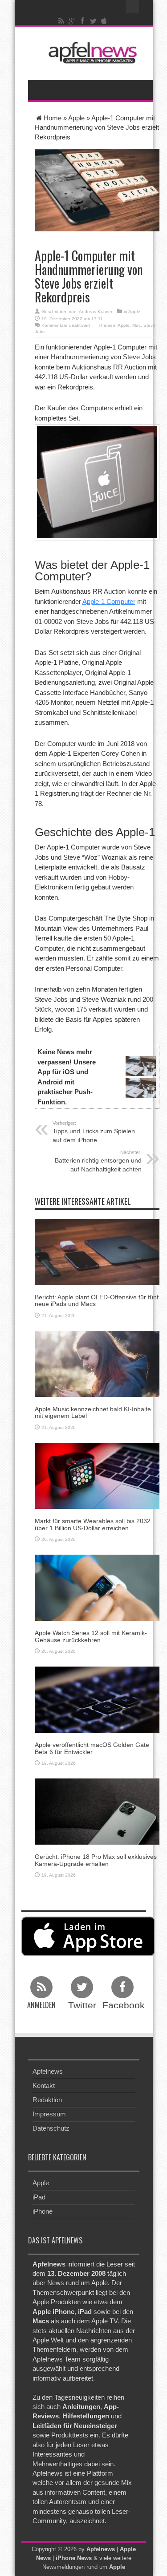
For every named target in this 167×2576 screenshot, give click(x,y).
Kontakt (44, 2086)
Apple (76, 118)
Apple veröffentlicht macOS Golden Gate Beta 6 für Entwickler (92, 1748)
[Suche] (133, 7)
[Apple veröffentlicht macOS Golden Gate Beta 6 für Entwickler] (97, 1699)
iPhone (43, 2211)
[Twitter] (93, 21)
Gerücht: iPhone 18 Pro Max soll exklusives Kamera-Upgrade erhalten (96, 1860)
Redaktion (47, 2100)
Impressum (49, 2114)
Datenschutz (51, 2128)
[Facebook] (82, 21)
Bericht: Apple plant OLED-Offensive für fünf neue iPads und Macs (97, 1300)
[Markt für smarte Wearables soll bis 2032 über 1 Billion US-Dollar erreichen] (97, 1475)
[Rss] (61, 21)
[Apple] (104, 21)
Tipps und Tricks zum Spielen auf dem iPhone (94, 1132)
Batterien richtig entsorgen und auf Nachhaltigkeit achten (98, 1161)
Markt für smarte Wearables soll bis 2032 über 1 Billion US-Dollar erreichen (93, 1524)
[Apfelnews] (90, 53)
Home (53, 118)
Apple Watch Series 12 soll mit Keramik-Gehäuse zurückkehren (91, 1636)
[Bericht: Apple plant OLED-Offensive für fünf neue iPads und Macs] (97, 1251)
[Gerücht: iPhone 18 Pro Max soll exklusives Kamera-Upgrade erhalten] (97, 1811)
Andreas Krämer (96, 312)
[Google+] (72, 21)
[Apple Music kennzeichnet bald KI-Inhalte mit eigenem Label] (97, 1363)
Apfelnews (48, 2071)
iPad (39, 2197)
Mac (136, 325)
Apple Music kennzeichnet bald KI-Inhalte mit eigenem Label (93, 1412)
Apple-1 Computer (109, 601)
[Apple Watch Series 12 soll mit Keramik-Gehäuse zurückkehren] (97, 1587)
